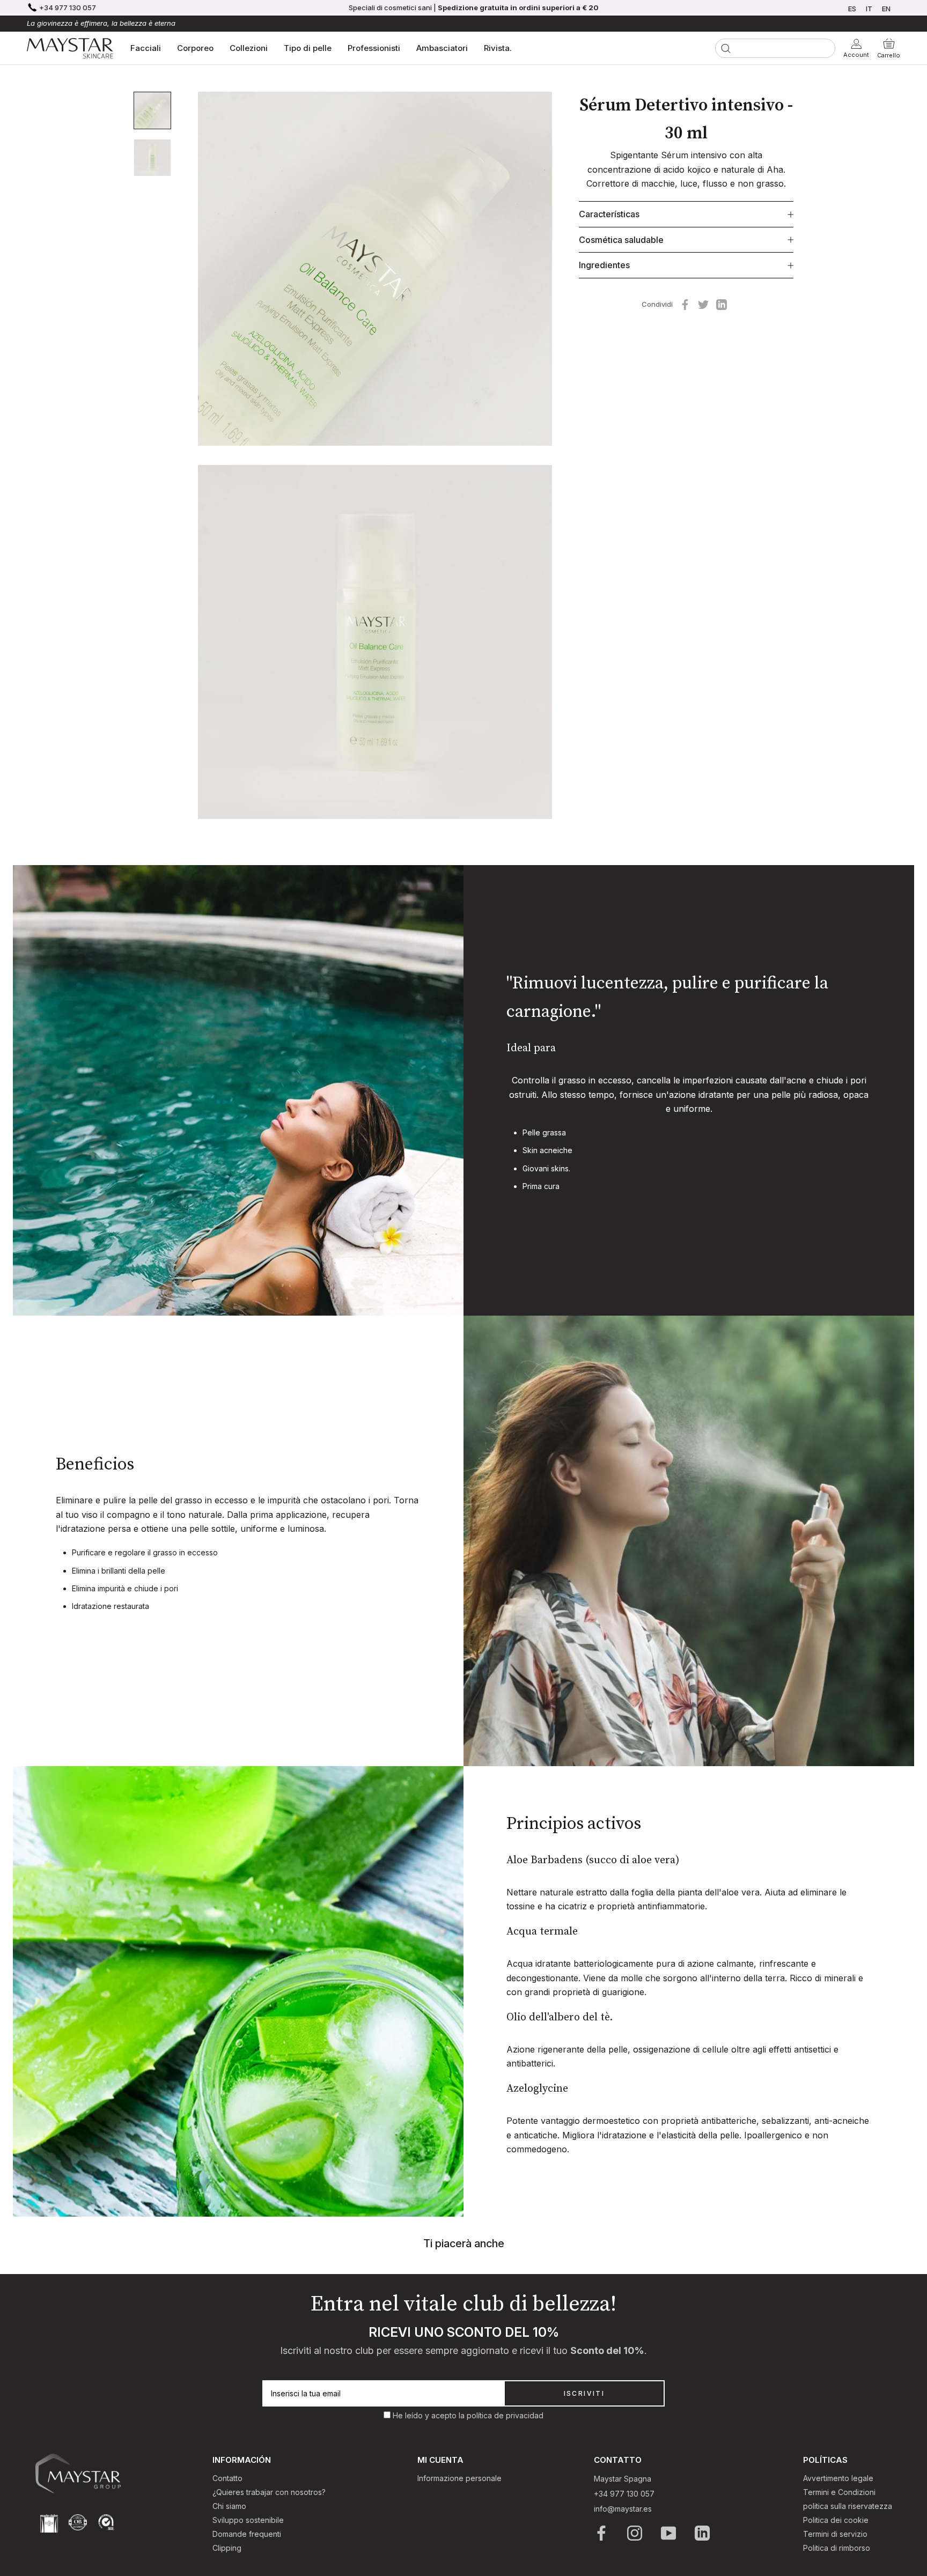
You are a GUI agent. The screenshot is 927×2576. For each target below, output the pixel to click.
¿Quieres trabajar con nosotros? (269, 2492)
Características (609, 215)
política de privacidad (505, 2415)
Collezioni (249, 48)
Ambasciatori (442, 48)
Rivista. (498, 48)
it (869, 9)
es (852, 9)
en (886, 9)
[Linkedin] (722, 305)
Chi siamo (229, 2506)
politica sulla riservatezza (848, 2506)
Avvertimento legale (838, 2478)
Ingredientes (604, 265)
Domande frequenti (247, 2534)
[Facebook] (685, 305)
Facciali (146, 48)
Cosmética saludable (621, 240)
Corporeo (195, 48)
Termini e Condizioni (839, 2492)
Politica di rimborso (837, 2548)
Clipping (227, 2548)
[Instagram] (635, 2533)
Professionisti (374, 48)
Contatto (227, 2478)
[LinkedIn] (703, 2533)
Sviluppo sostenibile (248, 2520)
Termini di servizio (835, 2534)
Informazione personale (459, 2478)
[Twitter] (703, 305)
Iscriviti (584, 2393)
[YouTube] (669, 2533)
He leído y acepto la (430, 2415)
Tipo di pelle (308, 48)
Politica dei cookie (836, 2520)
